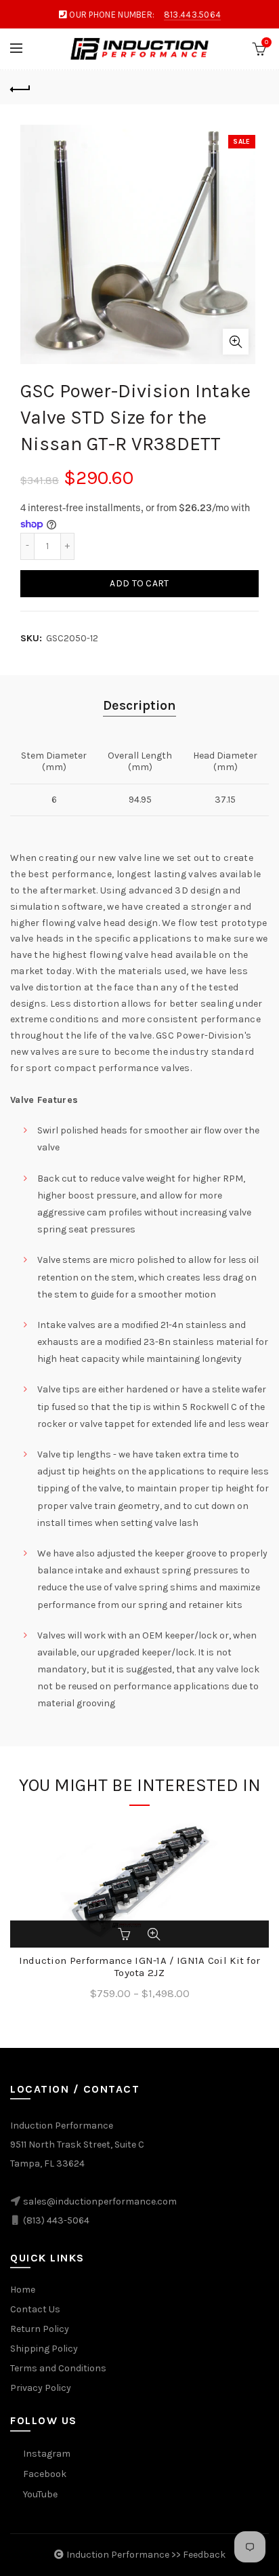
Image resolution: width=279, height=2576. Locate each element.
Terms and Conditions (58, 2368)
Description (139, 705)
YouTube (40, 2494)
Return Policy (40, 2329)
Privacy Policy (41, 2388)
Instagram (47, 2454)
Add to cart (139, 583)
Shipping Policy (44, 2349)
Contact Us (35, 2309)
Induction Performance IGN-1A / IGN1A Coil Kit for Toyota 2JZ (140, 1967)
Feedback (204, 2555)
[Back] (20, 87)
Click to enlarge (236, 342)
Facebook (45, 2474)
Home (23, 2290)
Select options (125, 1934)
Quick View (154, 1934)
